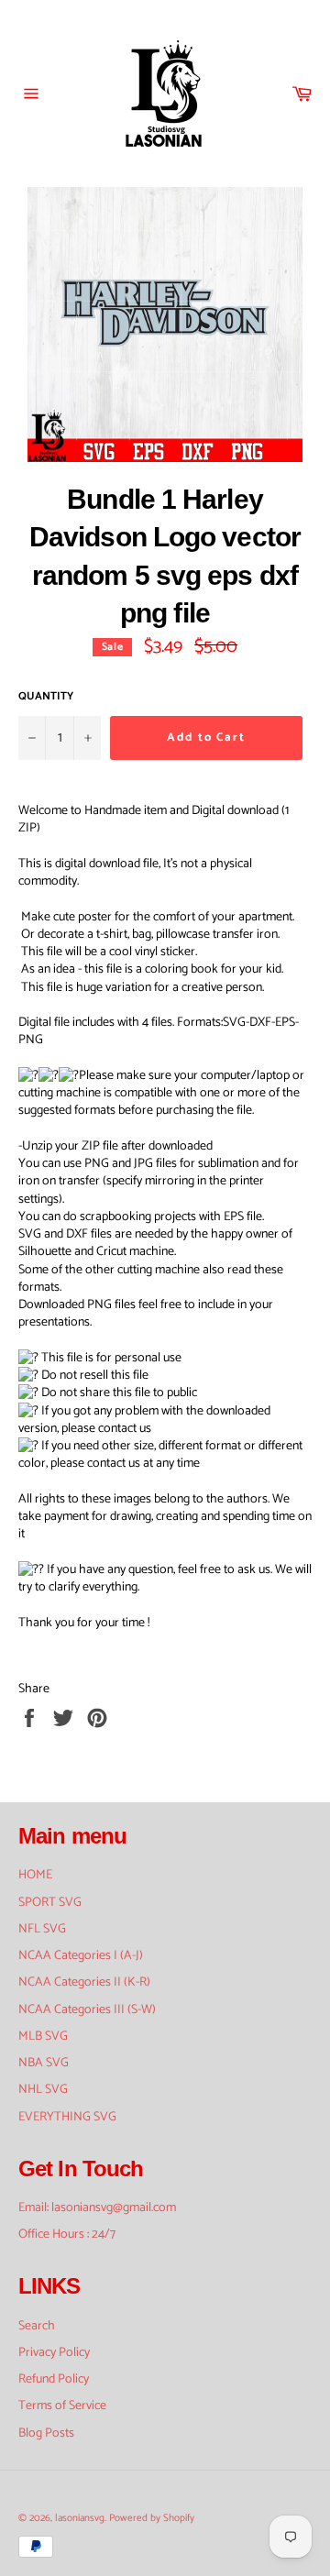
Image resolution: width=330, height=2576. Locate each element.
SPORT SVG (50, 1903)
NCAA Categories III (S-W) (87, 2010)
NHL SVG (43, 2090)
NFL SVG (42, 1929)
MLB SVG (43, 2037)
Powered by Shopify (152, 2518)
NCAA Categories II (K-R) (84, 1982)
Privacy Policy (54, 2353)
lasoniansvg (80, 2518)
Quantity (46, 697)
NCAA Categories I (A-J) (81, 1956)
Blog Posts (46, 2433)
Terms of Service (62, 2406)
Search (37, 2326)
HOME (35, 1875)
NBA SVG (44, 2063)
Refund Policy (54, 2379)
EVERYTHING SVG (67, 2117)
